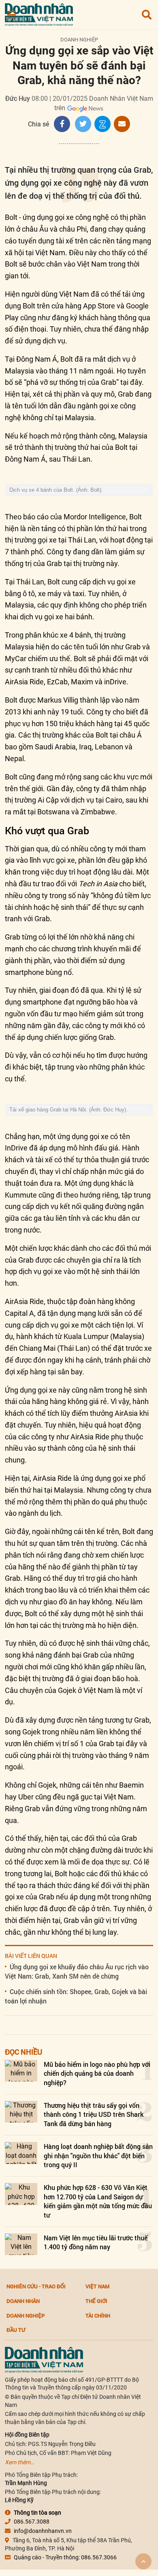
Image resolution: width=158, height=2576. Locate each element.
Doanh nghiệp (79, 40)
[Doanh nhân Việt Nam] (44, 2359)
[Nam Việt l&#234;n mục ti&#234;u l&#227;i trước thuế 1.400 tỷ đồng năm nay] (21, 2244)
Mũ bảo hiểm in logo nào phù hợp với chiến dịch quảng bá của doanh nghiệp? (97, 2073)
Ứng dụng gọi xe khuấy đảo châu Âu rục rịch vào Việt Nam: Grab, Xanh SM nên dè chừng (77, 1971)
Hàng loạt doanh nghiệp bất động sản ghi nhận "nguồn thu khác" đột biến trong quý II (98, 2155)
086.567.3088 (32, 2522)
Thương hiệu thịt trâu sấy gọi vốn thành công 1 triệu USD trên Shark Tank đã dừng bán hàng (94, 2114)
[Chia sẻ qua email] (122, 124)
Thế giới (96, 2301)
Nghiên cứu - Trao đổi (36, 2286)
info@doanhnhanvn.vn (43, 2531)
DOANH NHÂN (23, 2301)
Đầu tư (16, 2330)
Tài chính (98, 2316)
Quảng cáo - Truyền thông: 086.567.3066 (65, 2557)
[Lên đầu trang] (143, 2561)
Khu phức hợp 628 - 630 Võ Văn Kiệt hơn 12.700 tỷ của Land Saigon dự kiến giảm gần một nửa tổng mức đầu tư (98, 2201)
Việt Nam (97, 2286)
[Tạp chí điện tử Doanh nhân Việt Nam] (39, 13)
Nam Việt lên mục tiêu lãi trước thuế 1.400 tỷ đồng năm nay (96, 2242)
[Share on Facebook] (62, 124)
